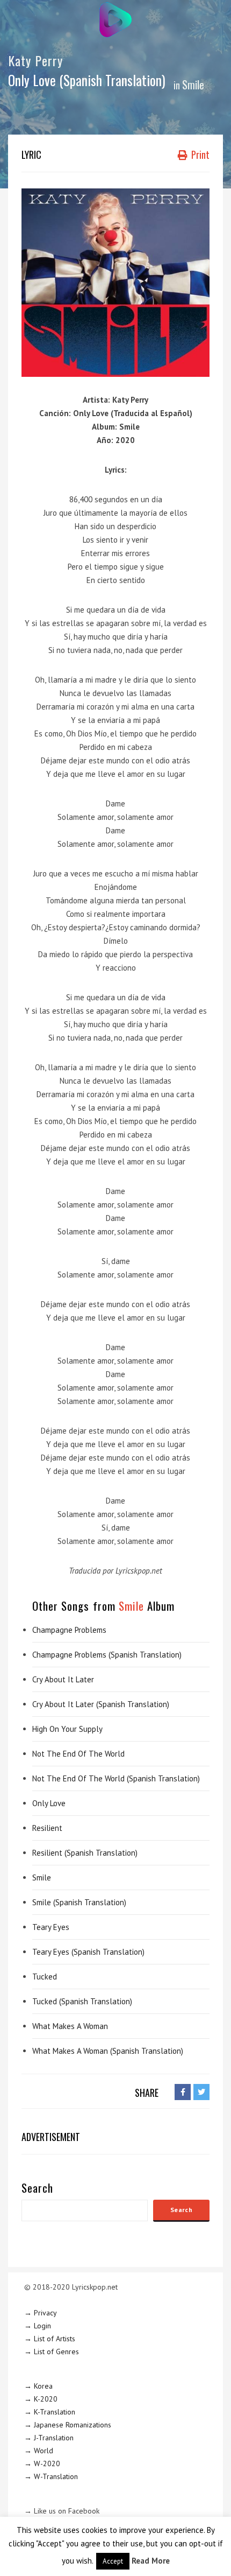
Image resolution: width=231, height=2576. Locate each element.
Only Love (49, 1803)
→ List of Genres (52, 2352)
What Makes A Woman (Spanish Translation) (108, 2051)
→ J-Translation (49, 2438)
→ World (39, 2451)
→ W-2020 (42, 2463)
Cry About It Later (63, 1679)
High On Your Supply (67, 1729)
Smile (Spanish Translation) (79, 1902)
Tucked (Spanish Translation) (82, 2001)
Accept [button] (113, 2561)
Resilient (47, 1828)
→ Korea (38, 2386)
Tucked (45, 1977)
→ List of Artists (50, 2339)
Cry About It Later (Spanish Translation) (101, 1704)
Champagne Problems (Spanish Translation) (107, 1655)
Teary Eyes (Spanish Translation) (88, 1952)
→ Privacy (41, 2313)
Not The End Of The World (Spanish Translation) (116, 1778)
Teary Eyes (51, 1927)
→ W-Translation (51, 2476)
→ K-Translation (50, 2412)
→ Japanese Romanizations (68, 2425)
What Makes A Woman (70, 2026)
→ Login (38, 2326)
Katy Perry (36, 60)
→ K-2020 (41, 2399)
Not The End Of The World (78, 1754)
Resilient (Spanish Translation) (85, 1853)
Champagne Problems (69, 1630)
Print (199, 155)
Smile (193, 85)
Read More (151, 2561)
